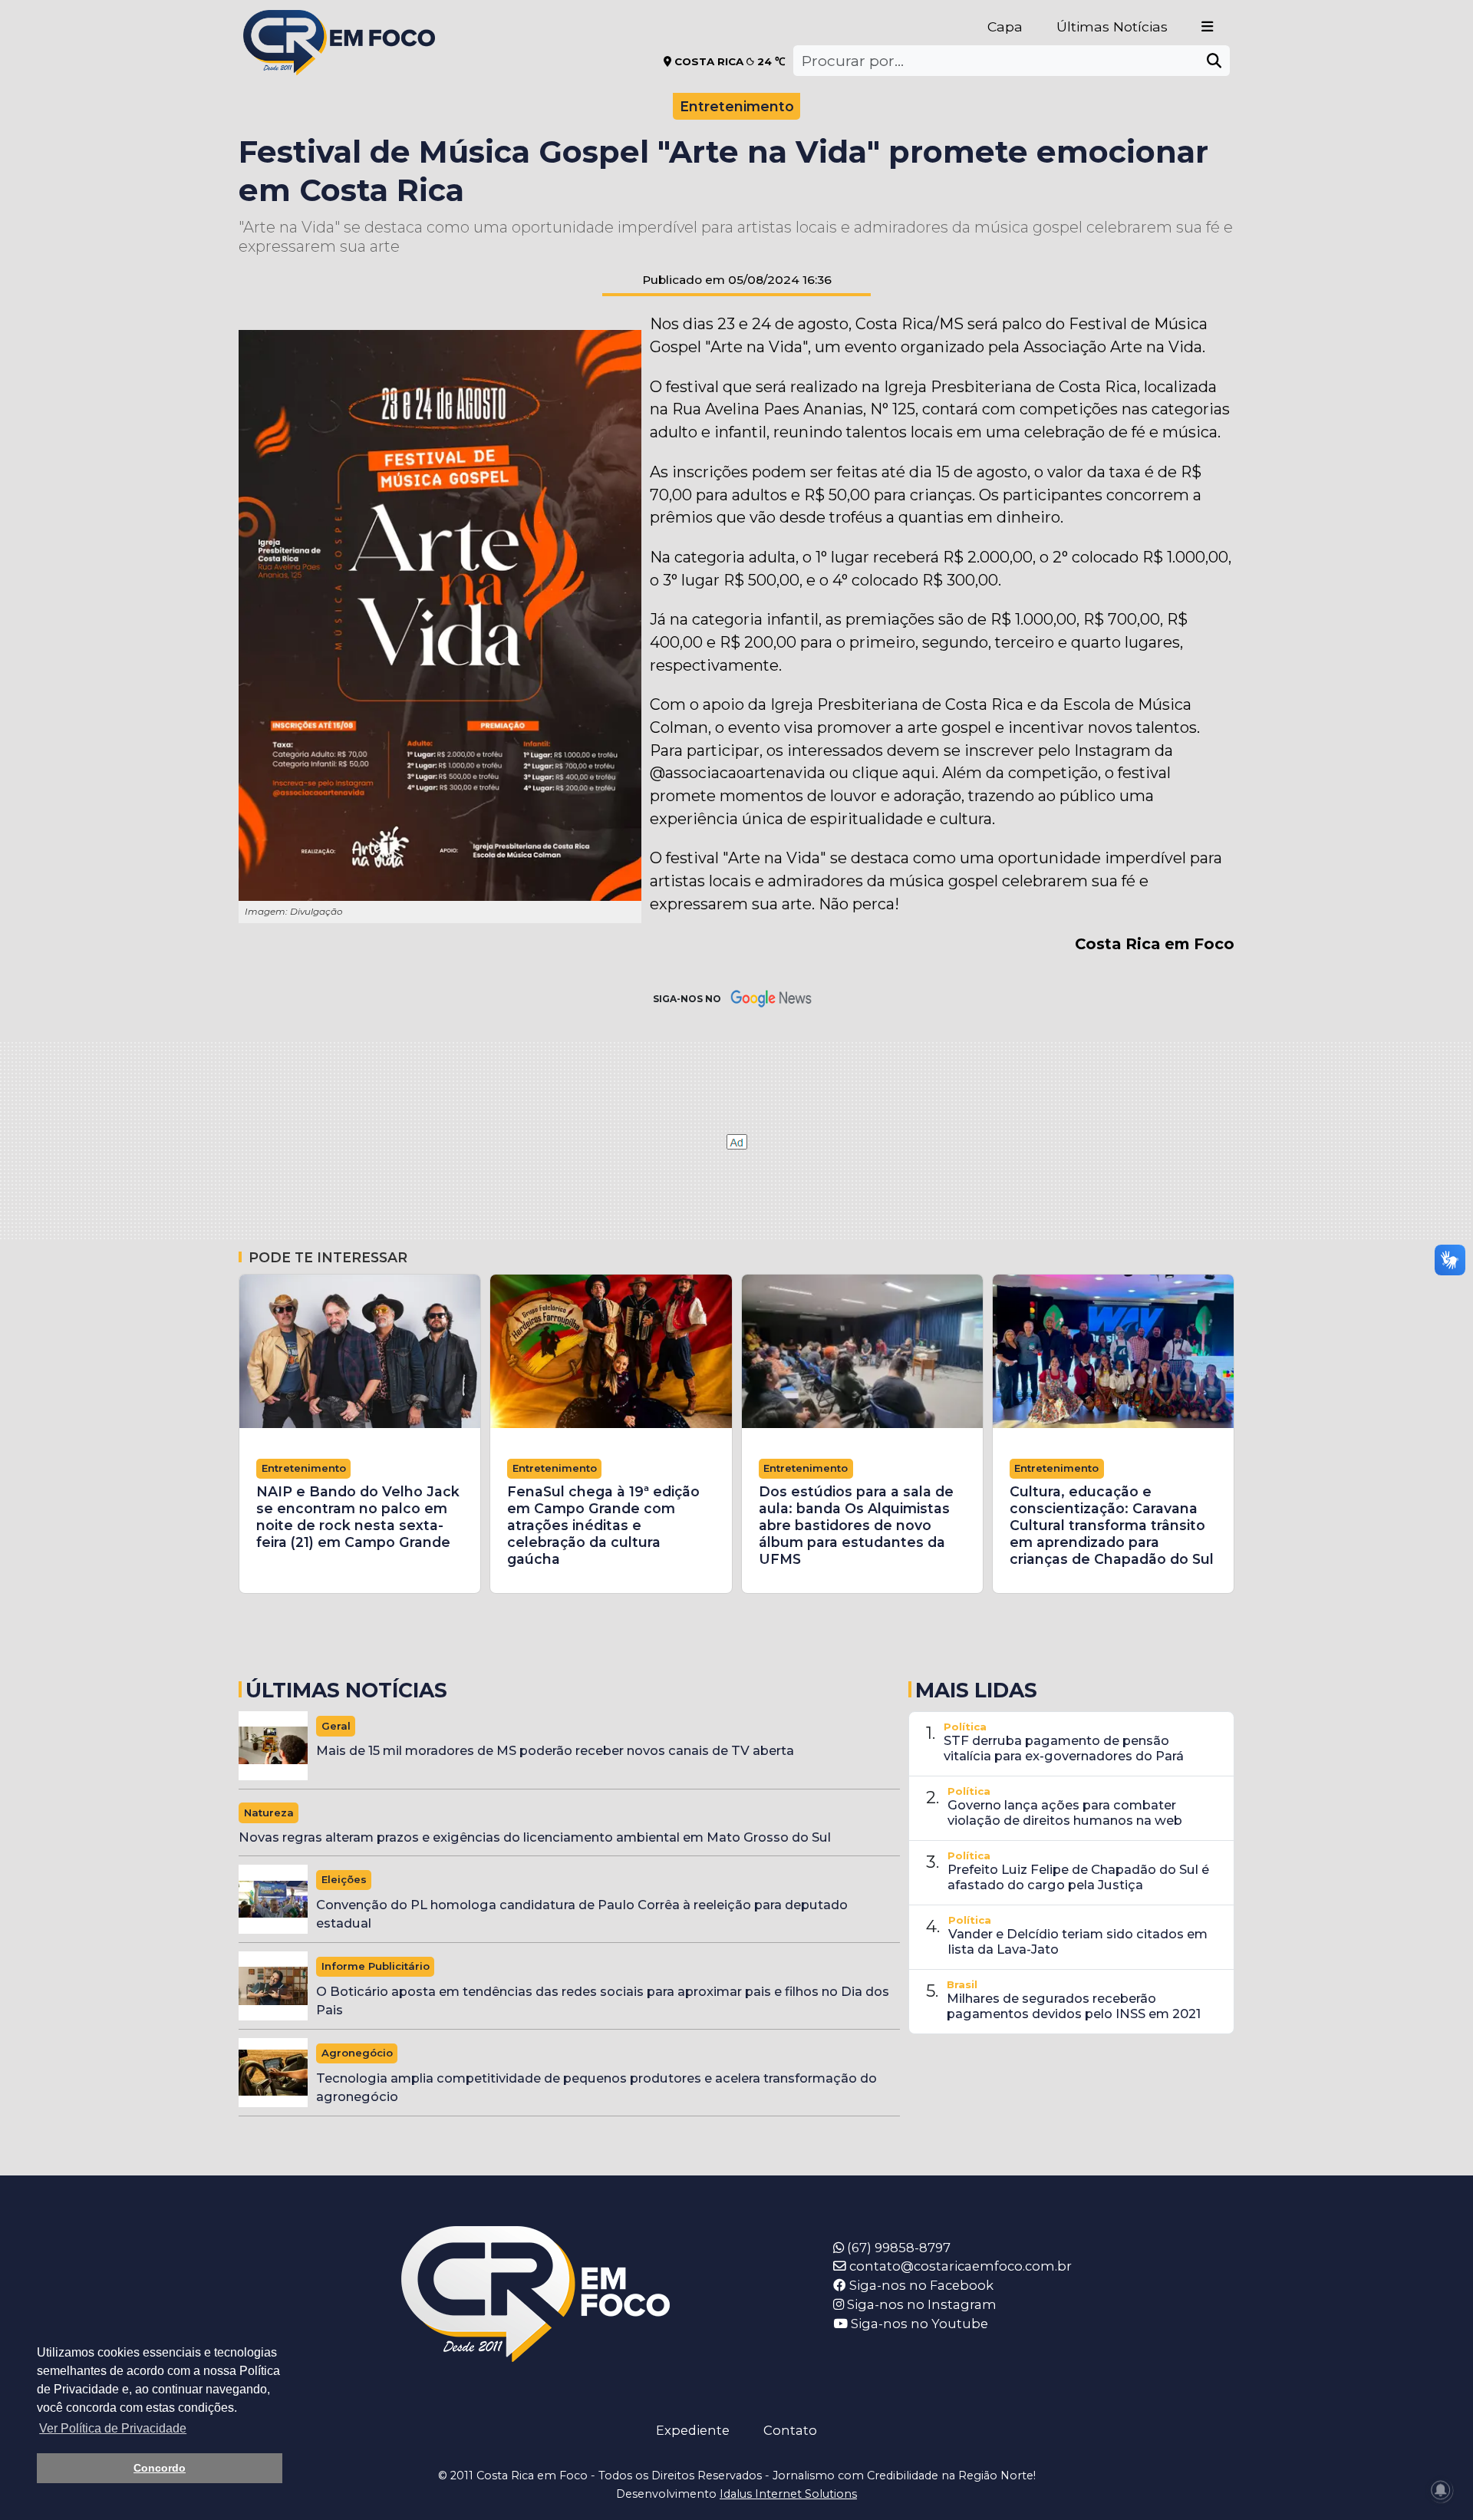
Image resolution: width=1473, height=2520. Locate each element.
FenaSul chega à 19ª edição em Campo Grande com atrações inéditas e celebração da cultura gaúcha (603, 1525)
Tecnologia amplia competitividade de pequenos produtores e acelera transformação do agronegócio (596, 2088)
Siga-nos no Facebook (920, 2285)
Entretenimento (737, 106)
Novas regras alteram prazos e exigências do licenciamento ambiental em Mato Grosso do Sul (535, 1837)
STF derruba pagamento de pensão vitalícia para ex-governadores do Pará (1064, 1748)
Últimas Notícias (1112, 26)
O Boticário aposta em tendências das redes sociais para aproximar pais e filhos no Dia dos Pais (603, 2001)
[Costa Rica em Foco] (339, 23)
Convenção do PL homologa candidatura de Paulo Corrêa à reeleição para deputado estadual (582, 1914)
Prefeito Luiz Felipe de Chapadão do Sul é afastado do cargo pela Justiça (1078, 1877)
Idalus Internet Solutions (788, 2494)
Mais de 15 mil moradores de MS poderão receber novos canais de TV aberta (555, 1750)
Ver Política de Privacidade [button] (113, 2428)
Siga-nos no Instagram (920, 2304)
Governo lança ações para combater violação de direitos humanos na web (1065, 1812)
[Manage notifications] (1441, 2490)
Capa (1005, 26)
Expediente (693, 2430)
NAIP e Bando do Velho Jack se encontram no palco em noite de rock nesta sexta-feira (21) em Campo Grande (358, 1517)
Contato (790, 2430)
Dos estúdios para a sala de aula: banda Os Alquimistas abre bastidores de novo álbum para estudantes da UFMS (856, 1525)
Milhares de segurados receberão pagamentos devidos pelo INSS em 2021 (1074, 2006)
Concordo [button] (160, 2468)
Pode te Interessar (328, 1257)
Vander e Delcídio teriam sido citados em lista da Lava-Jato (1078, 1941)
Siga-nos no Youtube (918, 2324)
